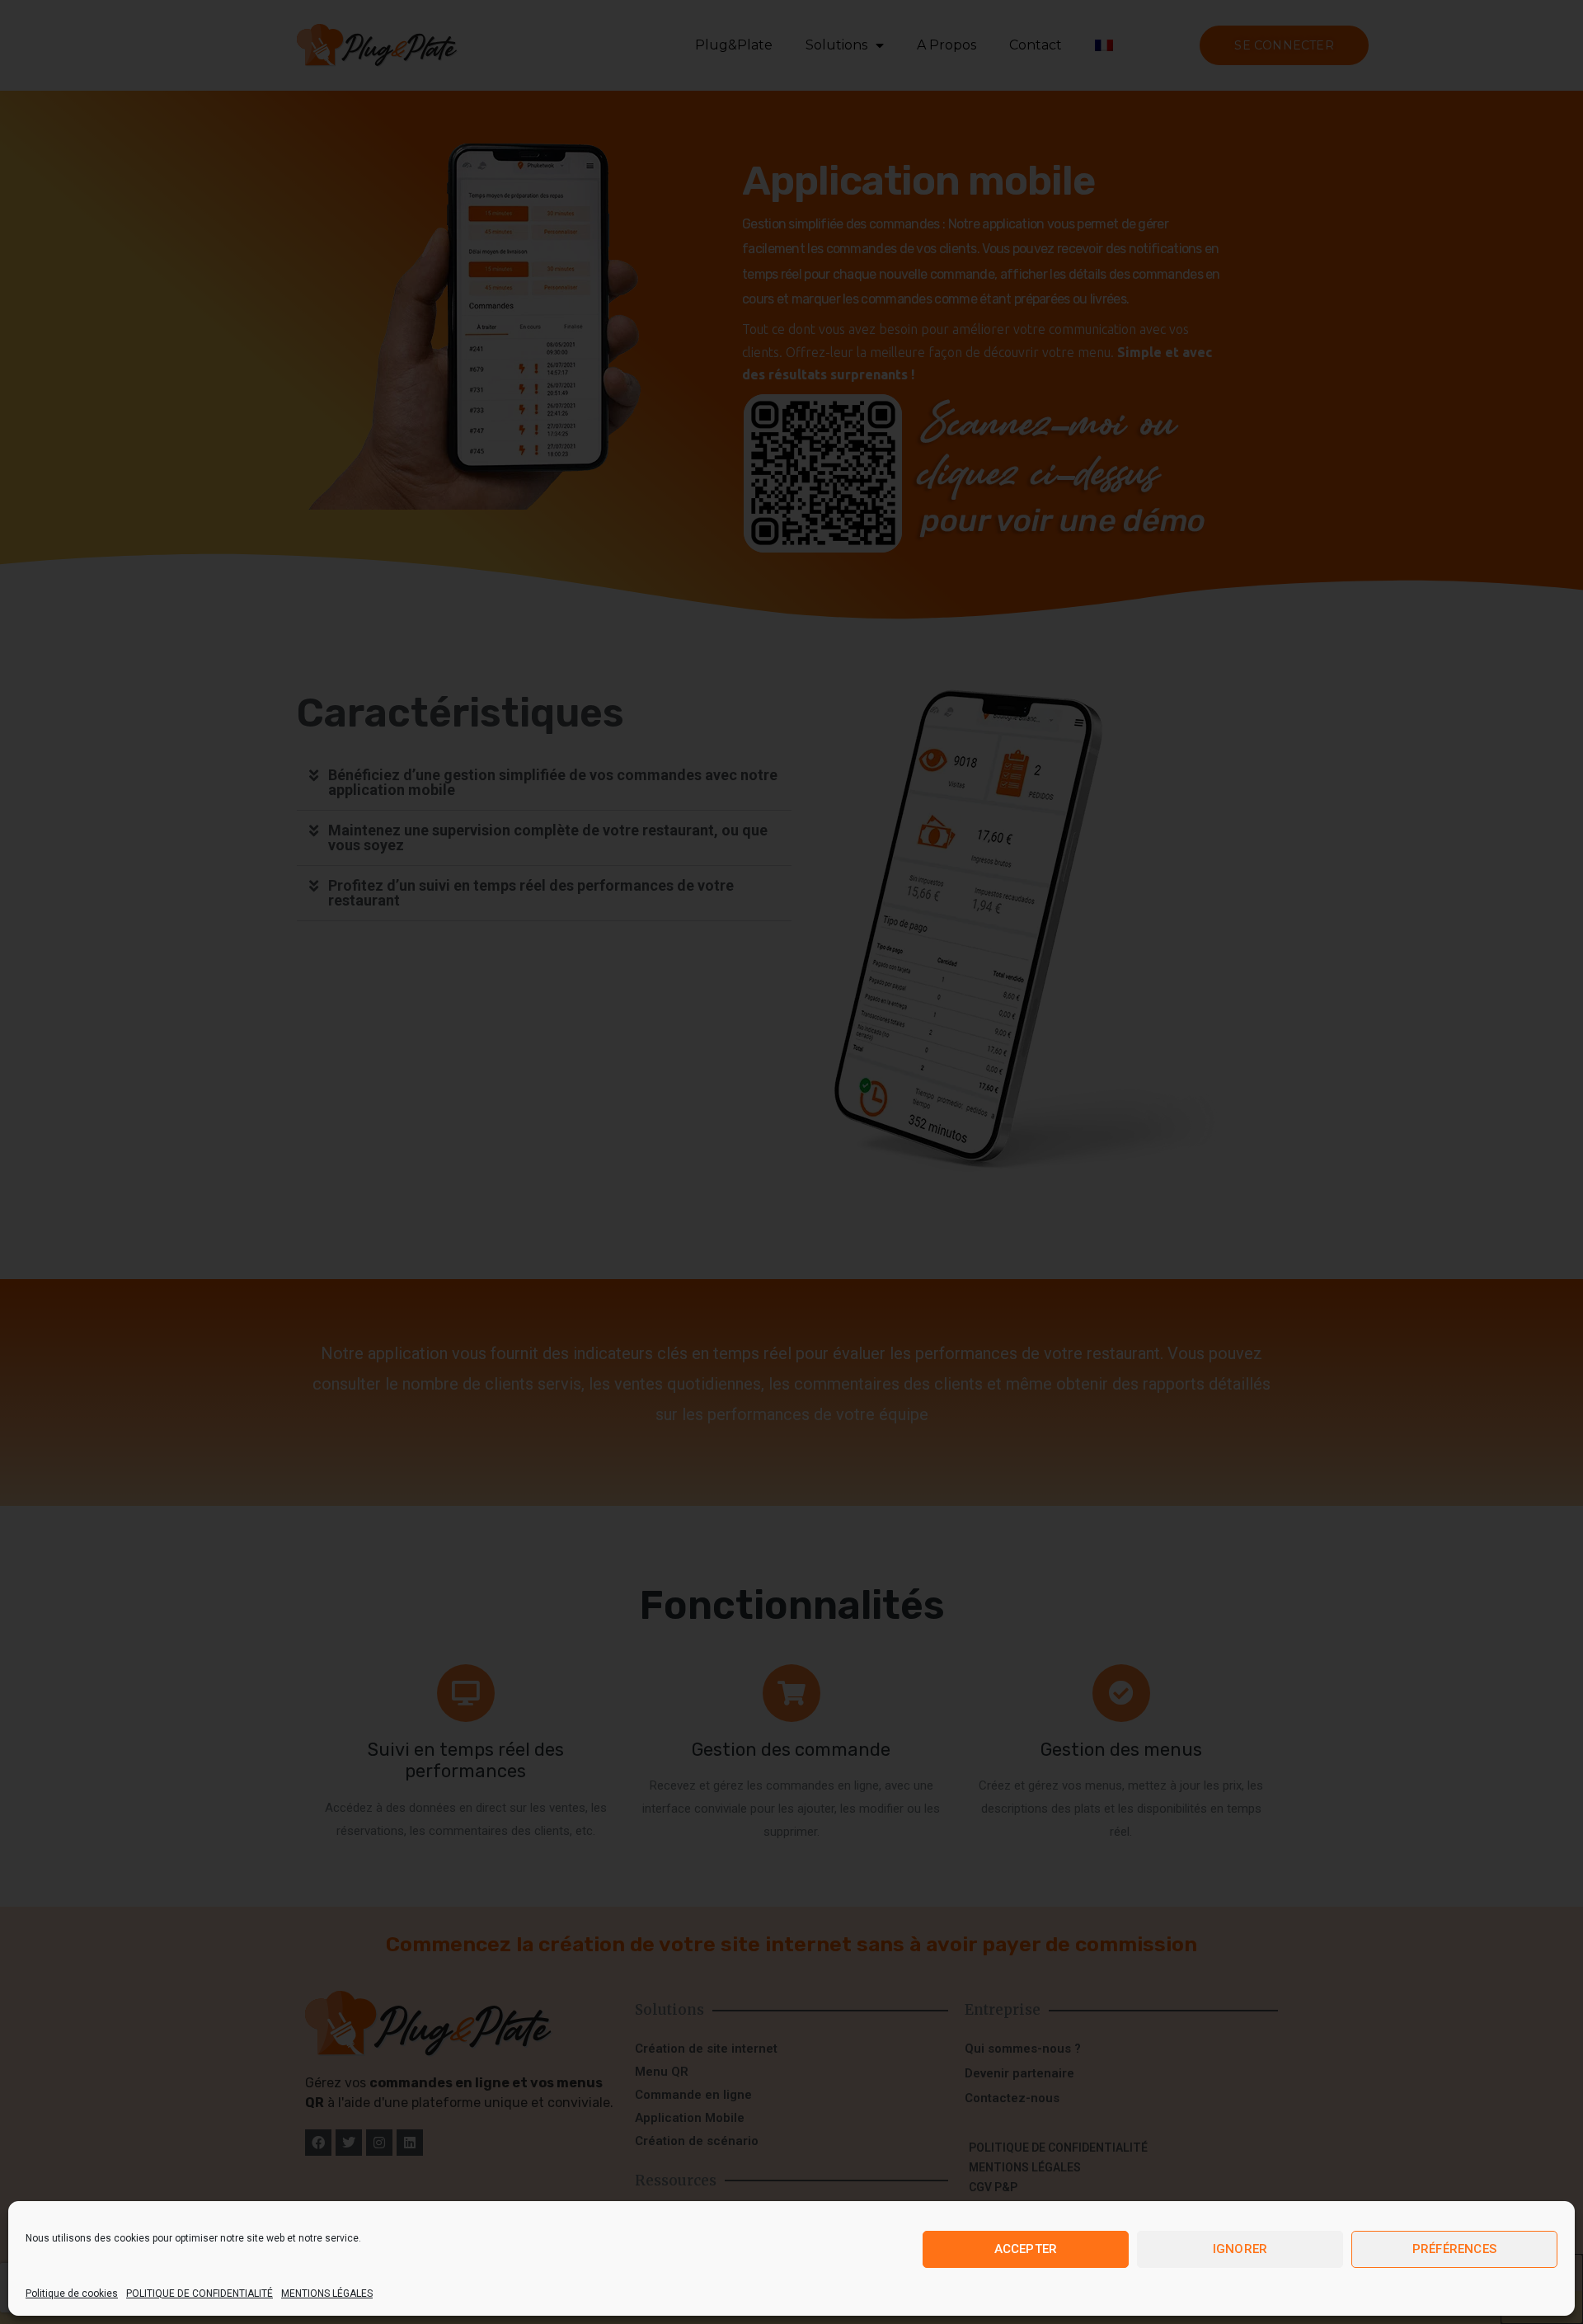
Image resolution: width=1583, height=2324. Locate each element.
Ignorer (1240, 2249)
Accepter (1026, 2249)
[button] (544, 783)
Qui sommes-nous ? (1023, 2049)
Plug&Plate (734, 45)
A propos (947, 45)
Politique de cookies (72, 2293)
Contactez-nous (1012, 2098)
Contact (1036, 45)
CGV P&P (993, 2187)
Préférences (1454, 2249)
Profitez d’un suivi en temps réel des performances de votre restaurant (531, 893)
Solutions (836, 45)
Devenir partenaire (1019, 2073)
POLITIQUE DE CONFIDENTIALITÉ (200, 2293)
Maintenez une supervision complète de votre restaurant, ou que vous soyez (548, 837)
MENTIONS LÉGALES (327, 2293)
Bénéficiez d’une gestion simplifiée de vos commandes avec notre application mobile (553, 782)
